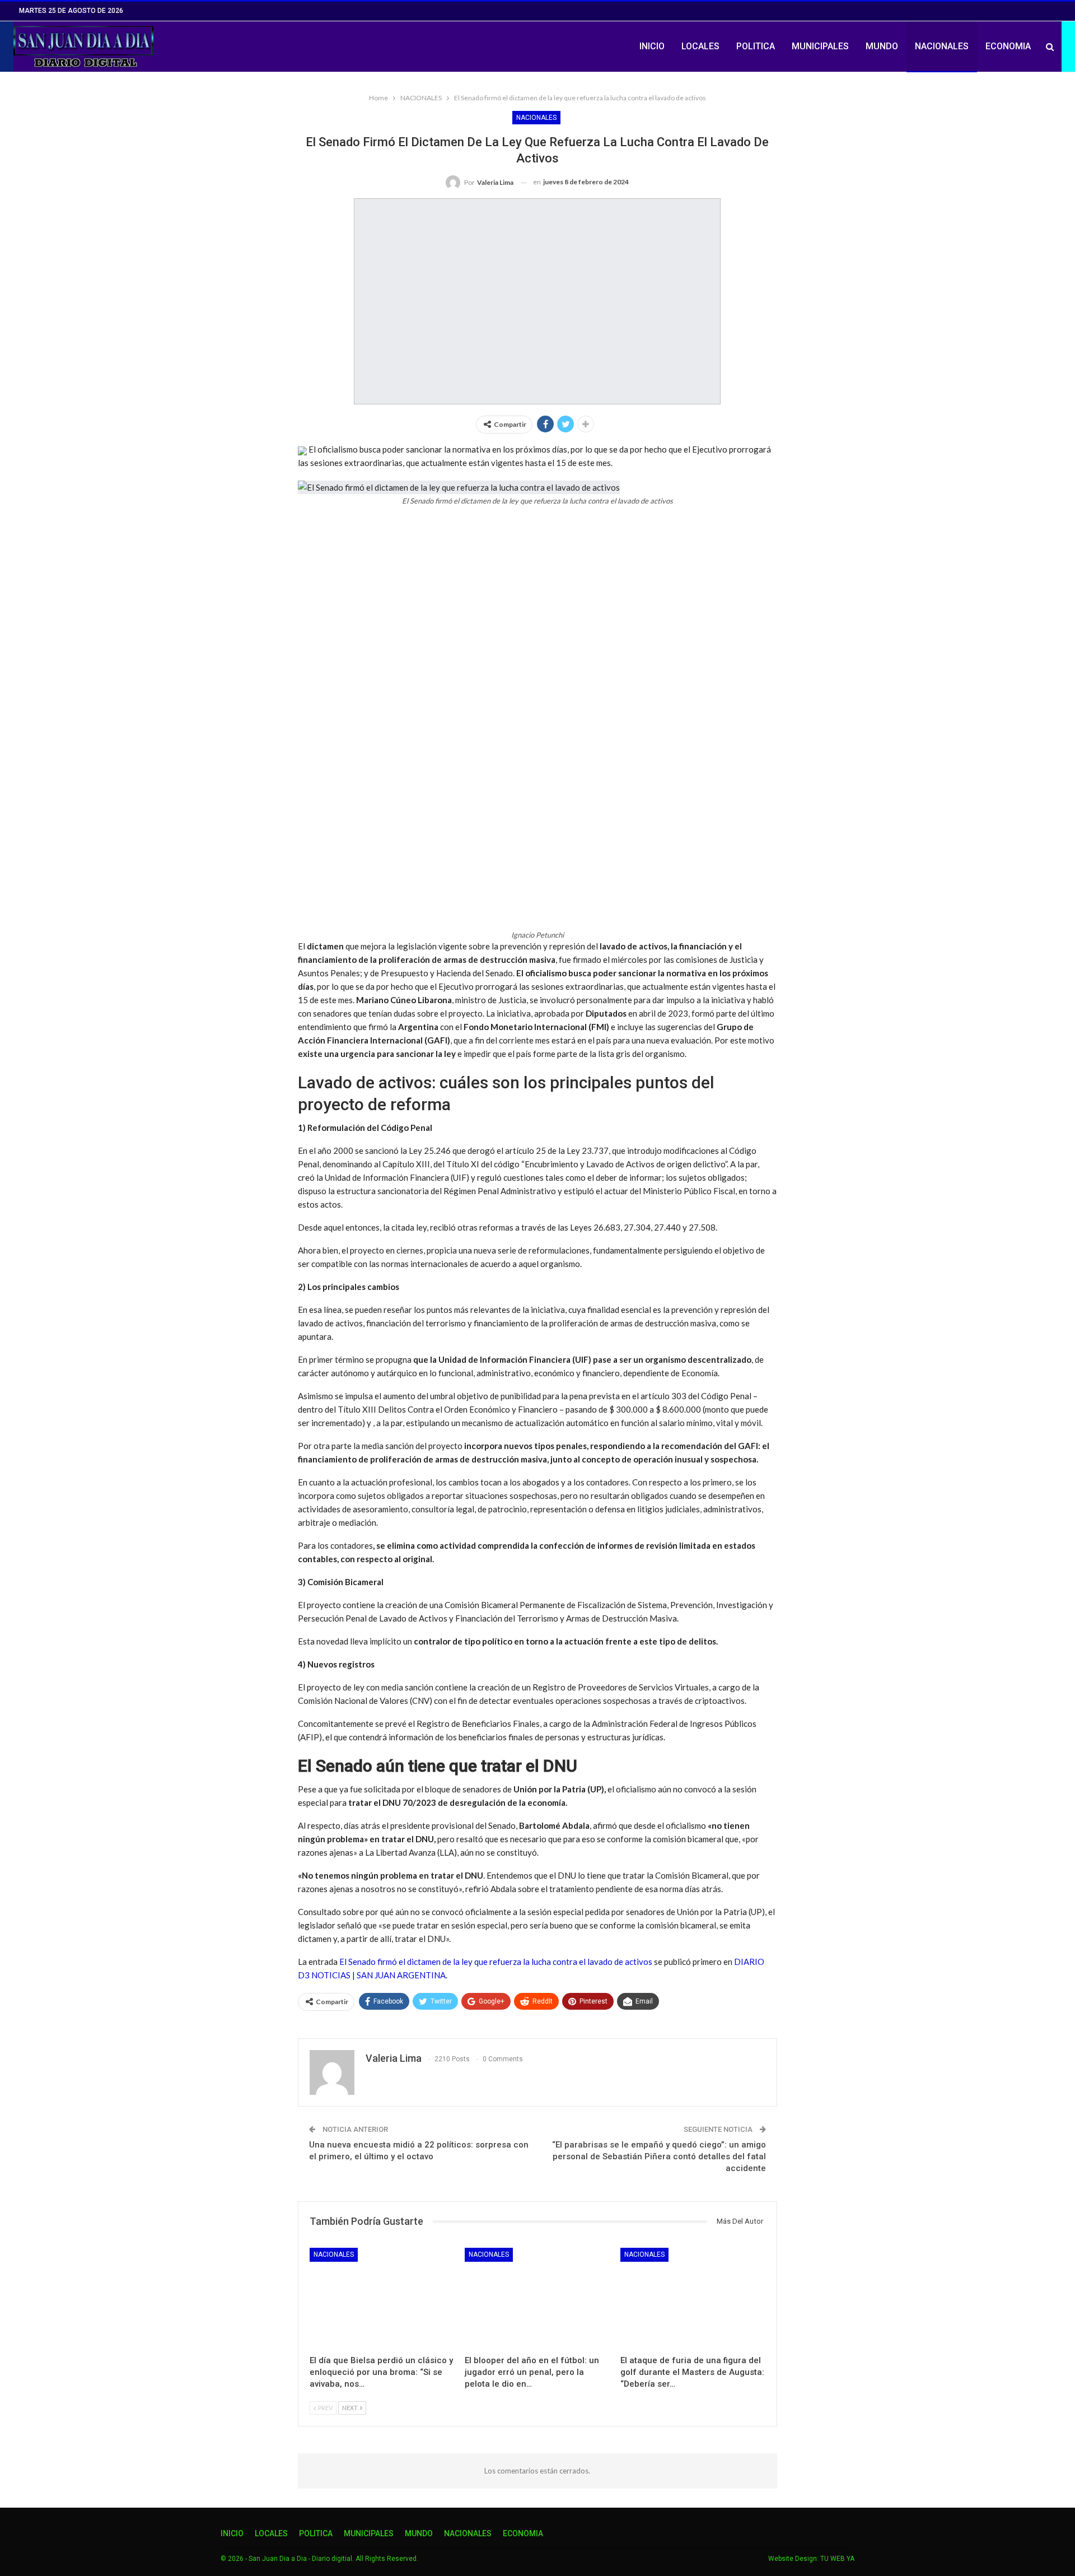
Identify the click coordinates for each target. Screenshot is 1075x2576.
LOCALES (700, 46)
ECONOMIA (1008, 46)
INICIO (652, 46)
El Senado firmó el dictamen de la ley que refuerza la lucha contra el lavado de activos (496, 1962)
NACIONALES (942, 46)
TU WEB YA (837, 2559)
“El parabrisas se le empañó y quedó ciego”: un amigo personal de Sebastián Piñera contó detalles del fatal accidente (659, 2156)
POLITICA (756, 46)
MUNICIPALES (820, 46)
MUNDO (882, 46)
